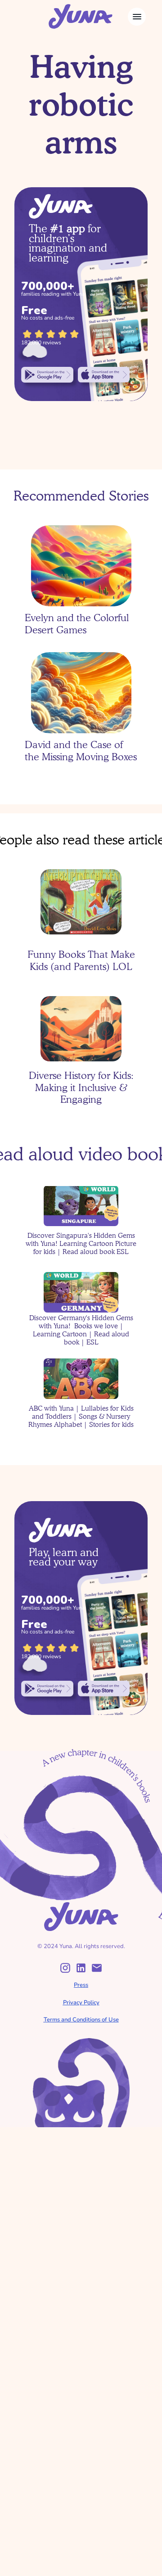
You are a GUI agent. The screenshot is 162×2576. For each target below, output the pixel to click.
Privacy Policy (81, 2003)
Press (81, 1985)
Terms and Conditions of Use (81, 2020)
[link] (47, 374)
